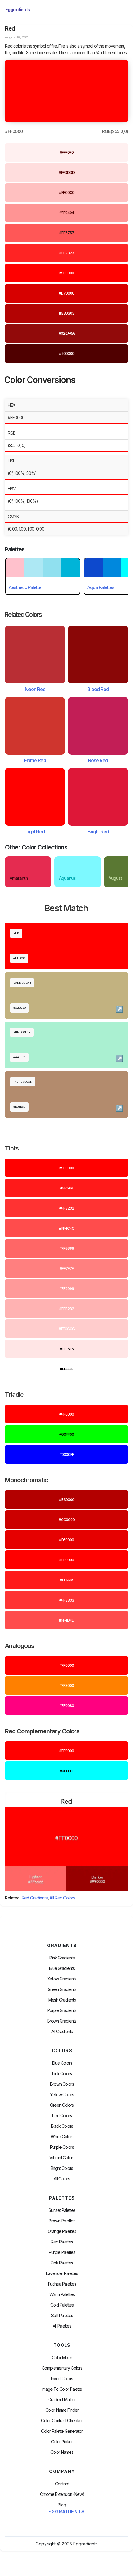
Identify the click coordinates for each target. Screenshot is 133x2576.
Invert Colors (62, 2379)
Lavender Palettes (62, 2273)
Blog (62, 2505)
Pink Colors (62, 2074)
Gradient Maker (62, 2400)
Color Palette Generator (62, 2431)
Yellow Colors (62, 2095)
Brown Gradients (62, 2021)
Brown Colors (62, 2084)
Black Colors (62, 2126)
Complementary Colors (62, 2368)
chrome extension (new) (62, 2494)
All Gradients (62, 2032)
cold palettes (62, 2305)
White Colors (62, 2137)
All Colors (62, 2179)
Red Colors (62, 2116)
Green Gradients (62, 1989)
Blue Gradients (62, 1968)
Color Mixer (62, 2358)
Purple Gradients (62, 2010)
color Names (62, 2452)
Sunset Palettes (62, 2210)
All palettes (62, 2326)
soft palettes (62, 2316)
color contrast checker (62, 2421)
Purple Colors (62, 2147)
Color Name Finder (62, 2410)
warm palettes (62, 2294)
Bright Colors (62, 2168)
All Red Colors (62, 1898)
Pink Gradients (62, 1958)
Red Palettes (62, 2242)
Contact (62, 2484)
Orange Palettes (62, 2231)
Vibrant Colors (62, 2158)
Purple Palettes (62, 2252)
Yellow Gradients (62, 1979)
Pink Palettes (62, 2263)
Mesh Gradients (62, 2000)
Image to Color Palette (62, 2389)
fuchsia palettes (62, 2284)
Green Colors (62, 2105)
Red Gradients (34, 1898)
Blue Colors (62, 2063)
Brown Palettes (62, 2221)
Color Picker (62, 2442)
